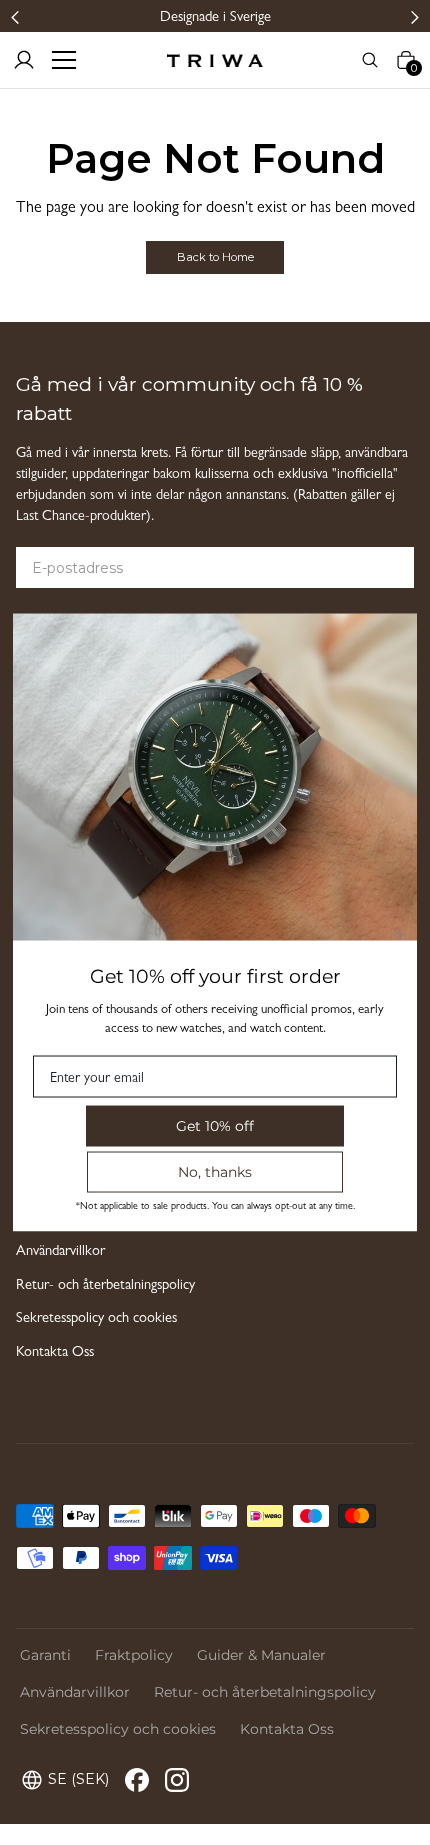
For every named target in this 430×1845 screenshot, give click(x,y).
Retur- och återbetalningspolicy (105, 1286)
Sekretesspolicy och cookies (96, 1319)
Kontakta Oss (55, 1353)
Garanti (45, 1655)
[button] (15, 16)
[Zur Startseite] (215, 60)
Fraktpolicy (134, 1655)
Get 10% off (215, 1126)
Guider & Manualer (261, 1655)
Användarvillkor (60, 1252)
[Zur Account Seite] (24, 60)
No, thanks (215, 1172)
